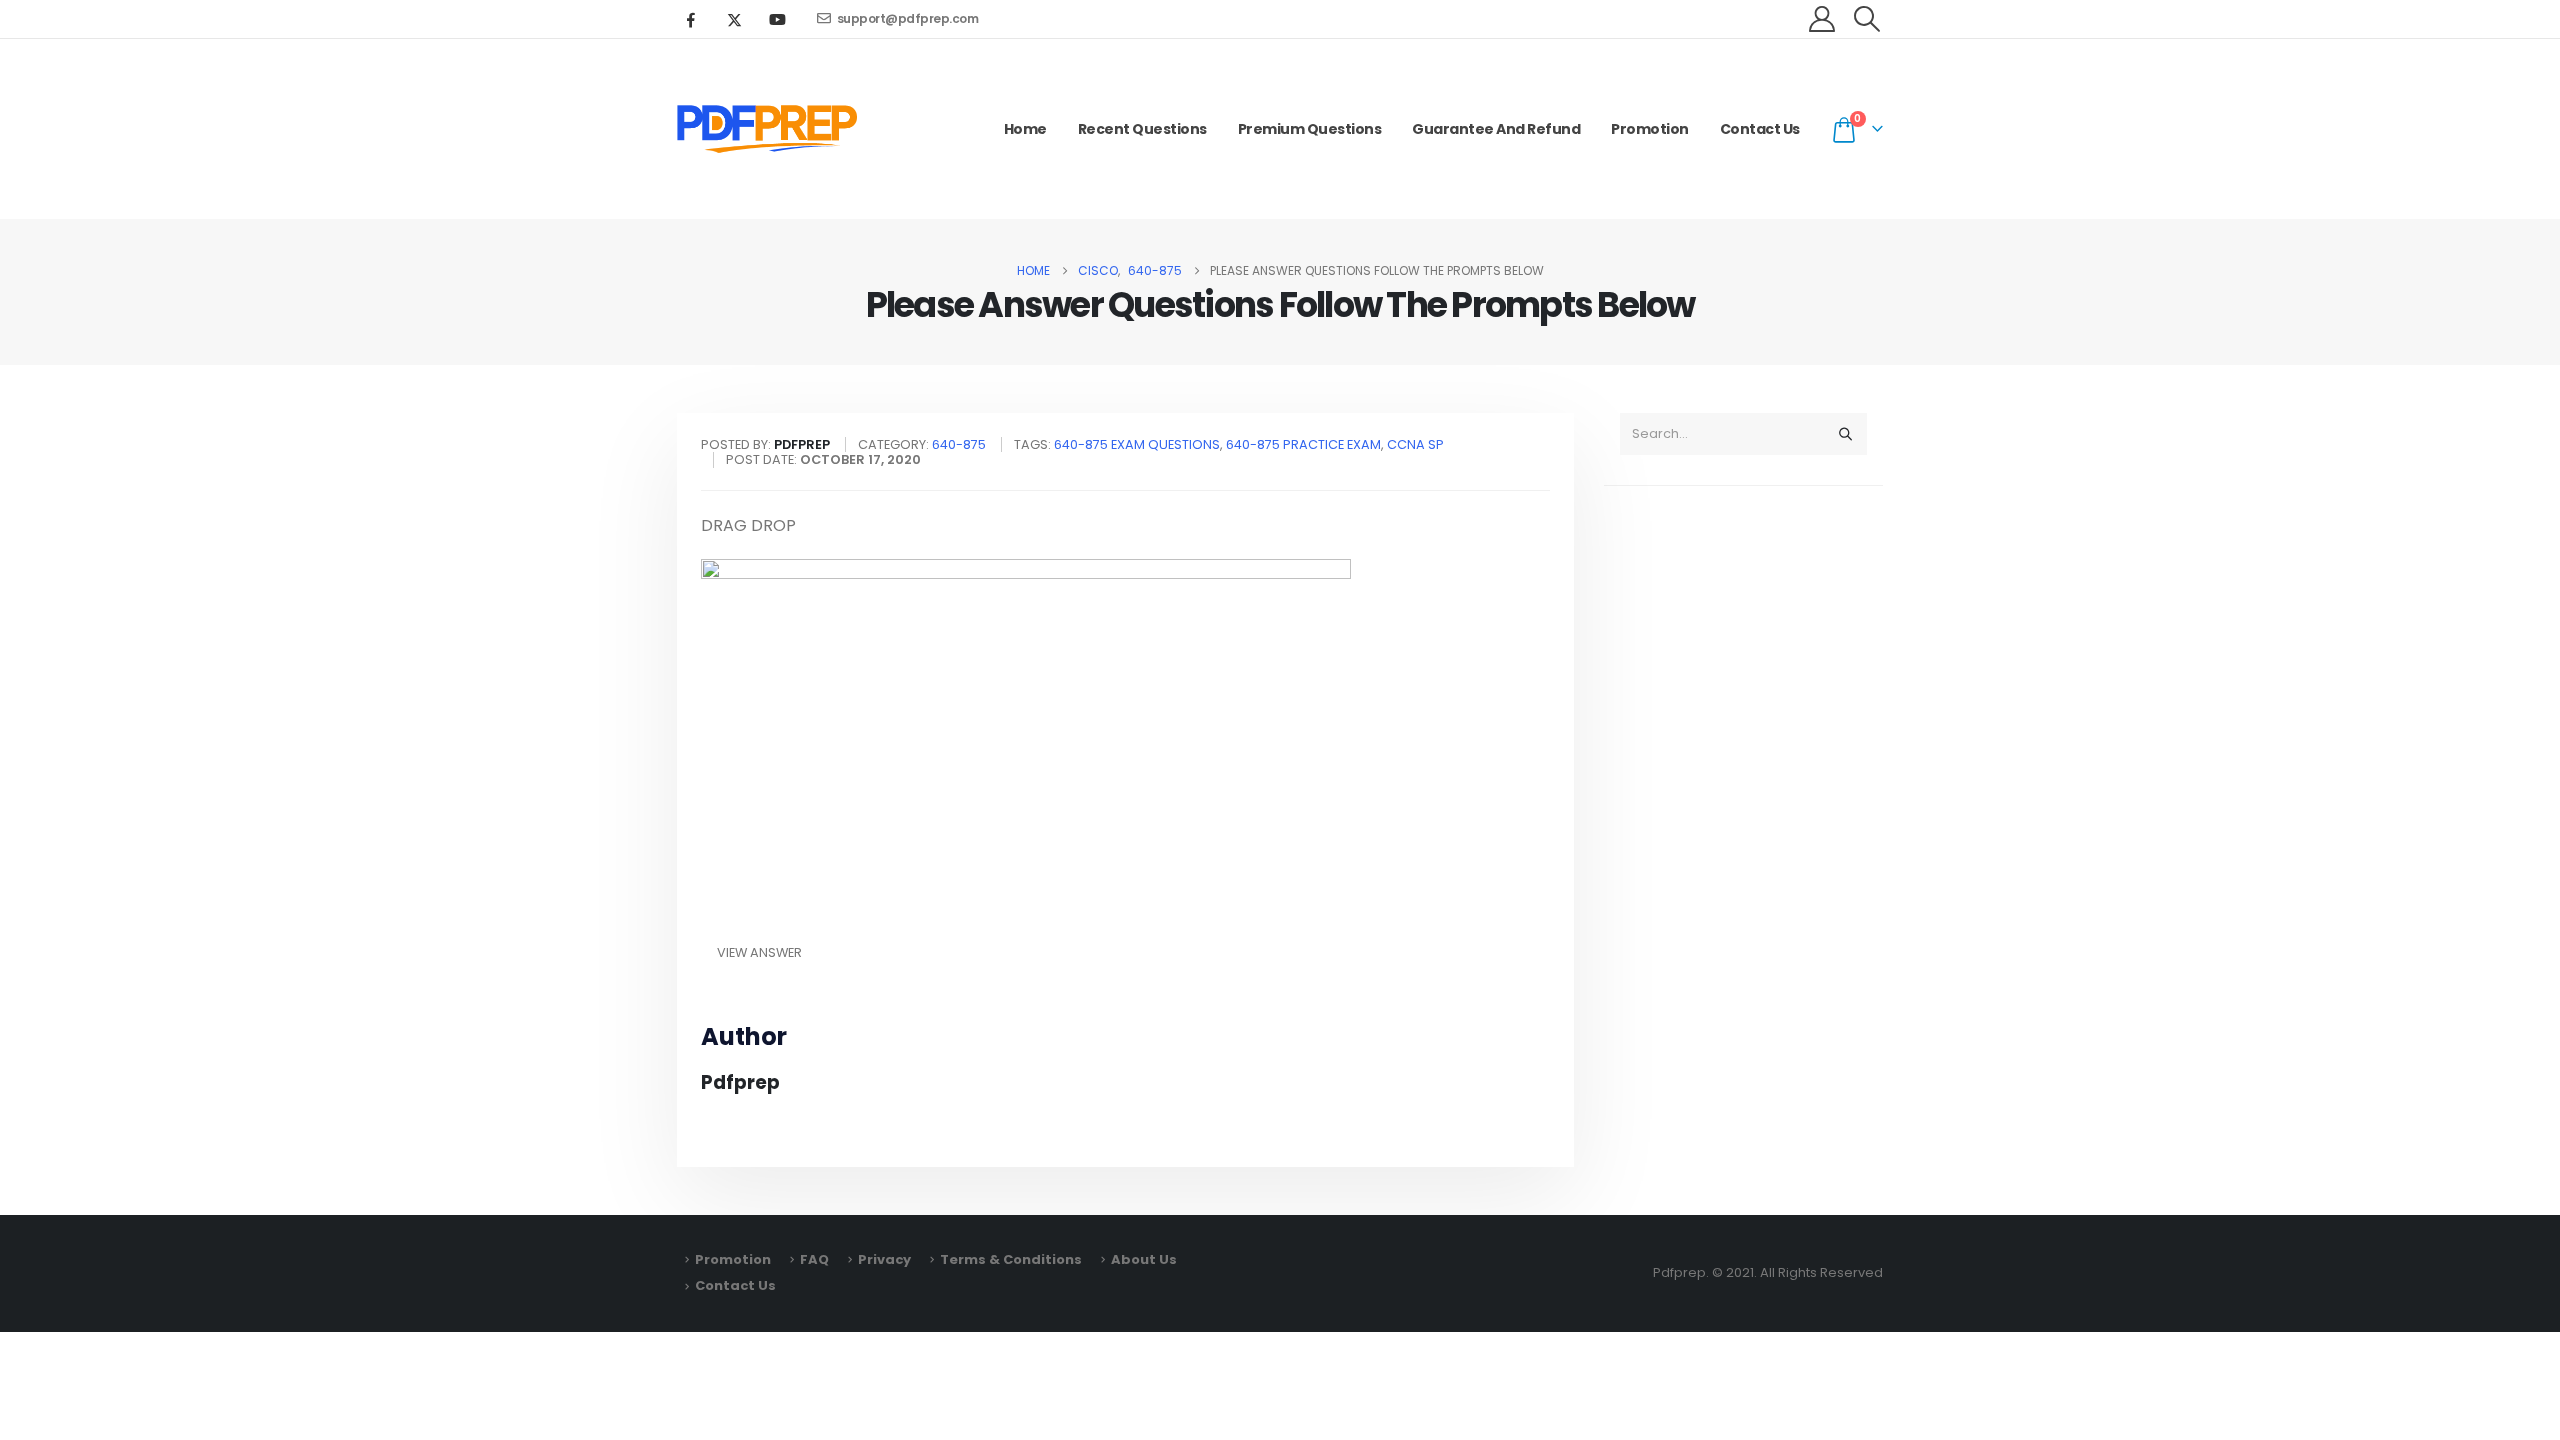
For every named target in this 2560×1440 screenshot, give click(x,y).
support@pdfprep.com (908, 18)
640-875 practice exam (1303, 444)
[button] (1867, 19)
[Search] (1845, 434)
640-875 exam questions (1137, 444)
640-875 (959, 444)
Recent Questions (1142, 129)
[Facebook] (691, 19)
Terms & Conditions (1011, 1259)
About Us (1144, 1259)
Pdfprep (740, 1082)
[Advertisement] (1743, 816)
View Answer (759, 952)
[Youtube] (777, 19)
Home (1025, 129)
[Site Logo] (767, 129)
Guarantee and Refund (1496, 129)
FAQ (814, 1259)
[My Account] (1822, 19)
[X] (734, 19)
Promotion (1650, 129)
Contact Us (1760, 129)
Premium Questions (1310, 129)
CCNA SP (1415, 444)
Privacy (884, 1259)
